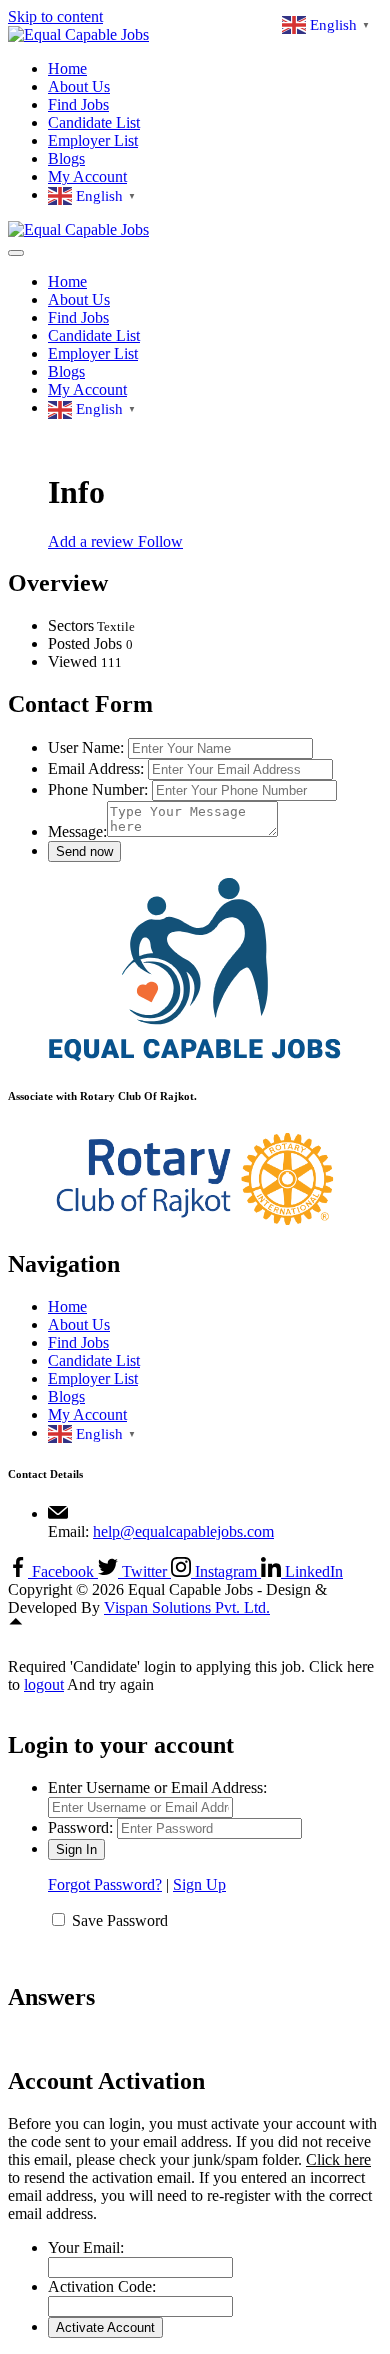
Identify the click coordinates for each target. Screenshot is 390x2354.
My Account (87, 176)
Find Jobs (78, 104)
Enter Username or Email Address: (157, 1787)
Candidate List (94, 122)
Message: (77, 831)
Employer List (93, 140)
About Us (79, 86)
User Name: (86, 747)
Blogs (66, 158)
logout (44, 1684)
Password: (80, 1827)
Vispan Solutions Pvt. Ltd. (187, 1607)
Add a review (93, 541)
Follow (160, 541)
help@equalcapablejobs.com (183, 1531)
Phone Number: (98, 789)
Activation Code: (102, 2286)
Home (67, 68)
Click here (338, 2159)
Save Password (120, 1920)
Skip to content (55, 16)
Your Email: (86, 2247)
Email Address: (96, 768)
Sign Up (199, 1884)
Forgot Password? (105, 1884)
